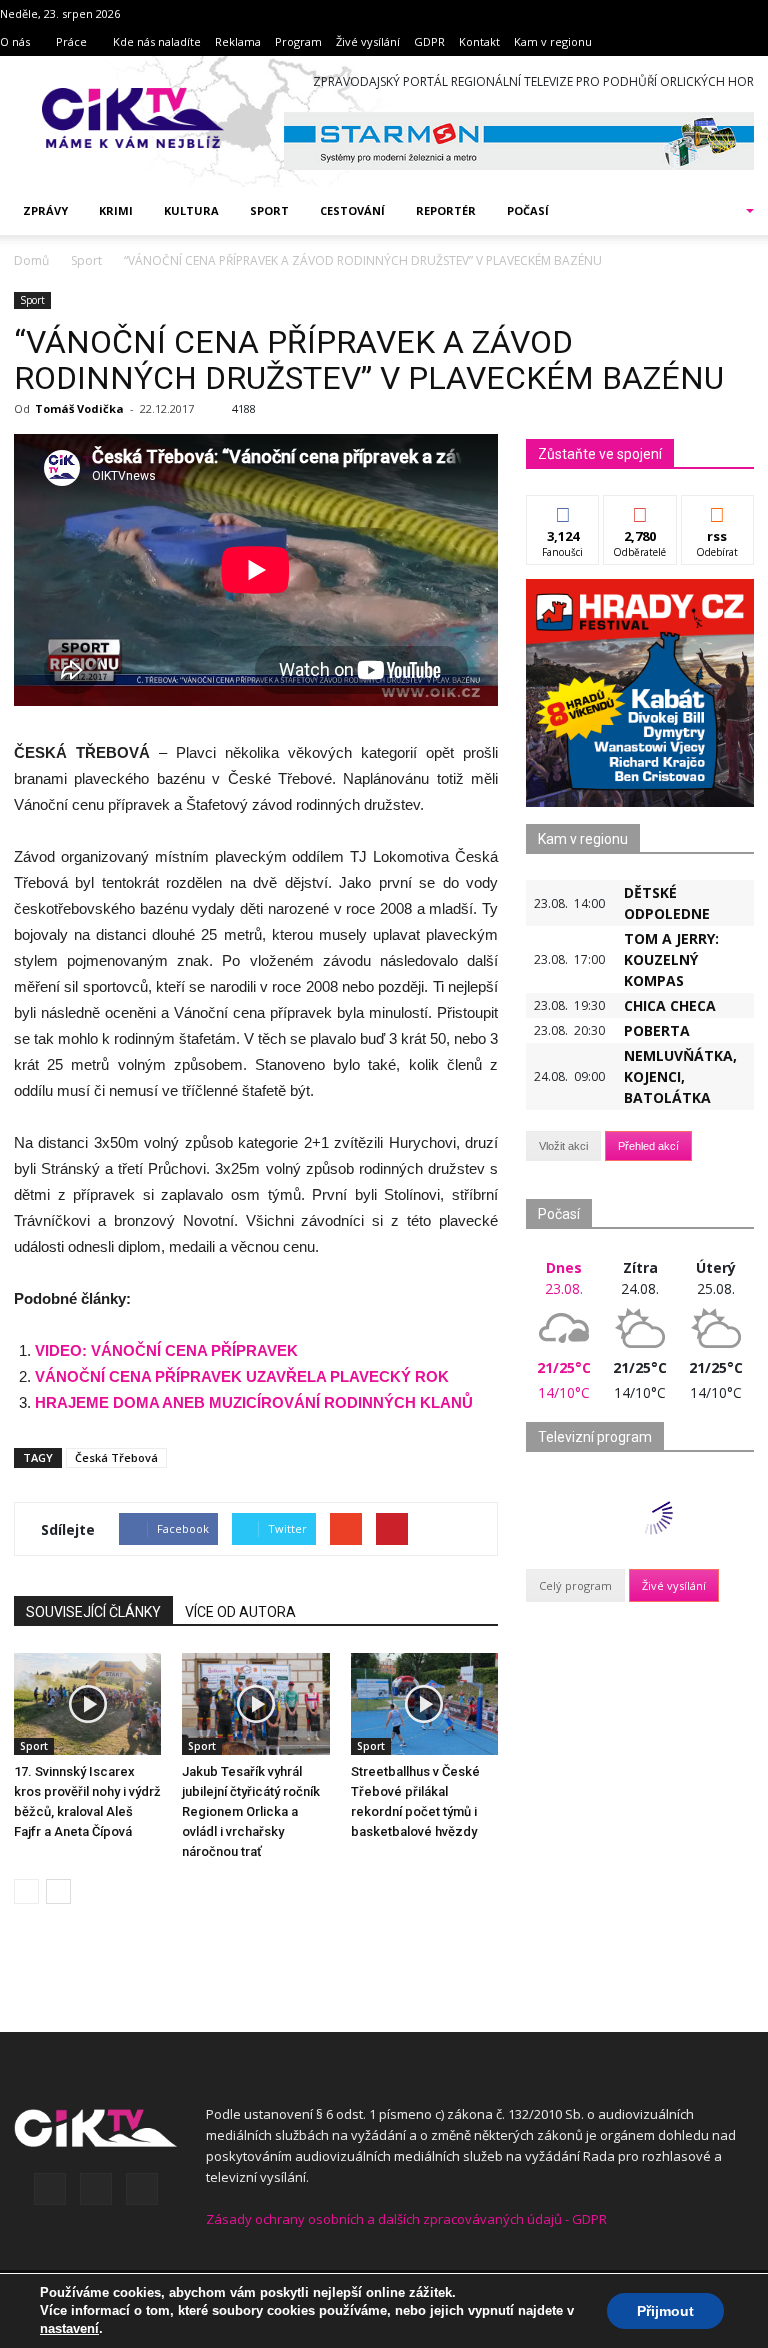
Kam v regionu (553, 41)
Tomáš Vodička (79, 408)
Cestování (352, 210)
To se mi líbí (563, 518)
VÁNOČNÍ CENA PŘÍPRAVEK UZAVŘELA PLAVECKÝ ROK (242, 1376)
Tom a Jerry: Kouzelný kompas (671, 959)
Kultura (191, 210)
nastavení (69, 2328)
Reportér (446, 210)
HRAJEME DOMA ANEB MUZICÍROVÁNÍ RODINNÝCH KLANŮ (254, 1402)
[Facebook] (50, 2189)
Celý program (575, 1585)
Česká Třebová (116, 1457)
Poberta (657, 1030)
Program (298, 41)
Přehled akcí (648, 1146)
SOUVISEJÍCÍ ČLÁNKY (93, 1612)
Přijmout (665, 2311)
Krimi (116, 210)
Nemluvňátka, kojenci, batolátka (680, 1076)
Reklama (238, 41)
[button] (724, 211)
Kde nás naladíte (157, 41)
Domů (31, 260)
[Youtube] (142, 2189)
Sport (269, 210)
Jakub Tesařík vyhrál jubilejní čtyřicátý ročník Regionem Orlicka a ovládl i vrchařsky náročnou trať (251, 1811)
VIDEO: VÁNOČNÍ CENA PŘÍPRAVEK (166, 1350)
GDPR (429, 41)
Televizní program (595, 1437)
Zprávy (45, 210)
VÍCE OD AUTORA (240, 1612)
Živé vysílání (368, 41)
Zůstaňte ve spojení (600, 454)
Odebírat (640, 510)
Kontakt (479, 41)
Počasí (528, 210)
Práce (71, 41)
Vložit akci (563, 1146)
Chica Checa (670, 1005)
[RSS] (96, 2189)
